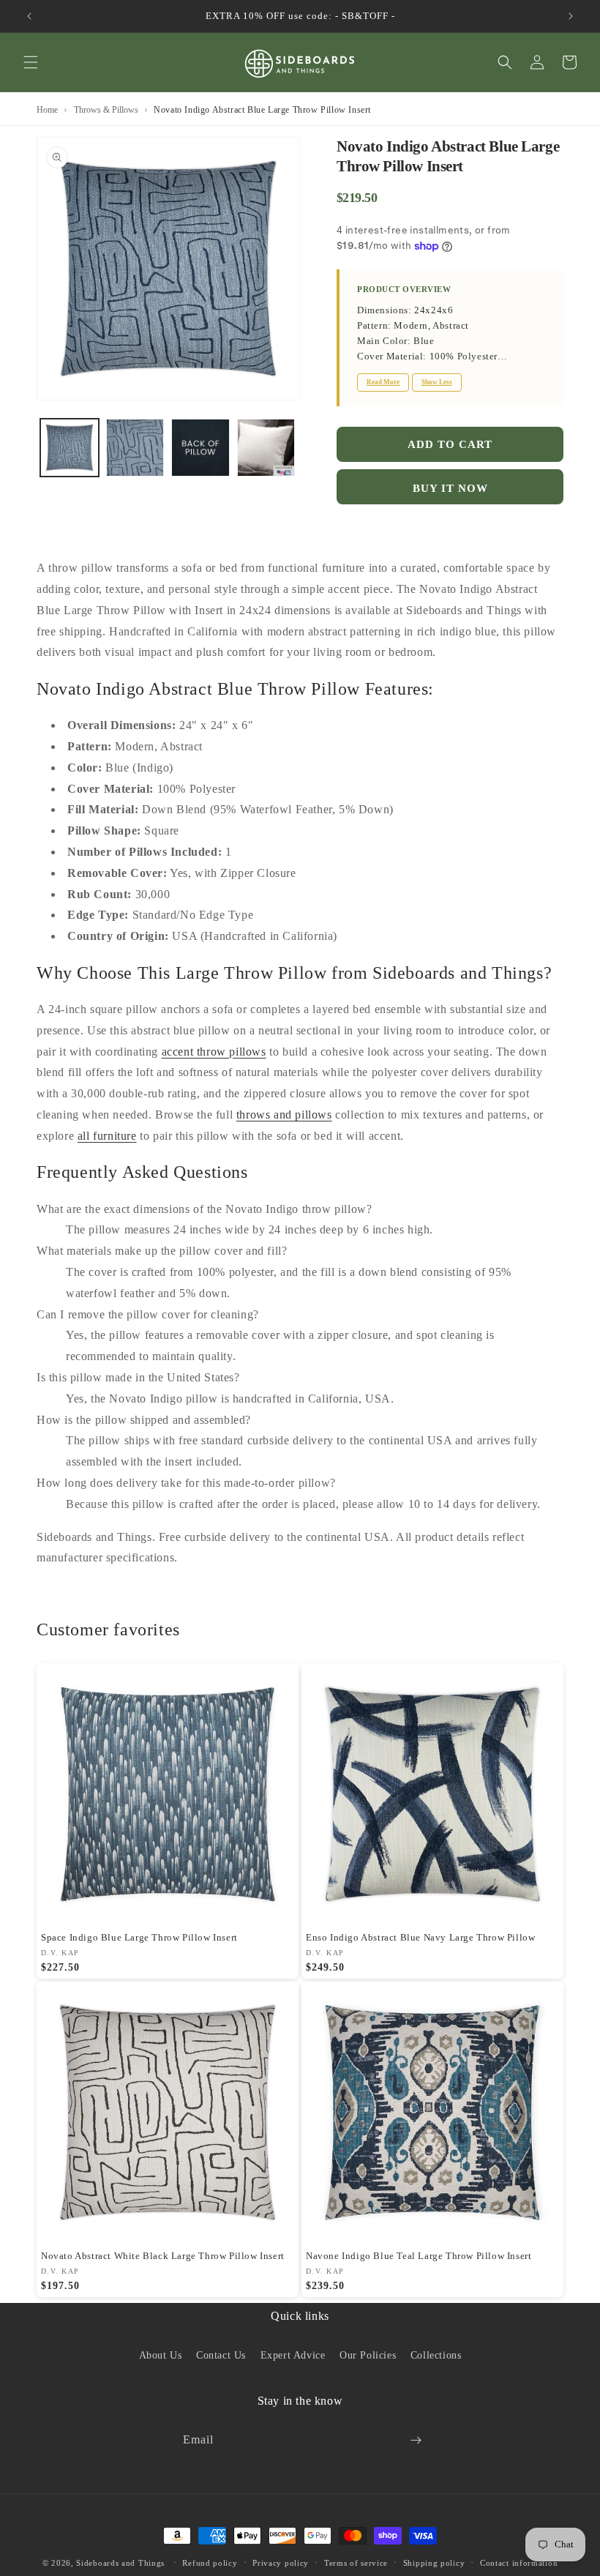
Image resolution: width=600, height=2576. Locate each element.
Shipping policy (434, 2563)
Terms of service (356, 2563)
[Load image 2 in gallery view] (135, 448)
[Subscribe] (416, 2440)
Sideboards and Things (120, 2563)
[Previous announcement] (29, 16)
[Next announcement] (571, 16)
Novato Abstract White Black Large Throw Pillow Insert (163, 2256)
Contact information (519, 2563)
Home (47, 110)
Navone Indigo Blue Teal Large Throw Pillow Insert (419, 2256)
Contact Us (221, 2355)
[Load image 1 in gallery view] (70, 448)
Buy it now (450, 488)
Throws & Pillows (106, 110)
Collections (436, 2355)
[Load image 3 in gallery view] (200, 448)
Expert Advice (293, 2355)
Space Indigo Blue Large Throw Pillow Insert (139, 1937)
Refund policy (210, 2563)
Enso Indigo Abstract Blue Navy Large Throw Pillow (420, 1937)
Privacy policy (281, 2563)
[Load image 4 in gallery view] (266, 448)
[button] (31, 62)
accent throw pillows (214, 1052)
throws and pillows (284, 1115)
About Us (161, 2355)
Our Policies (368, 2355)
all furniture (107, 1136)
